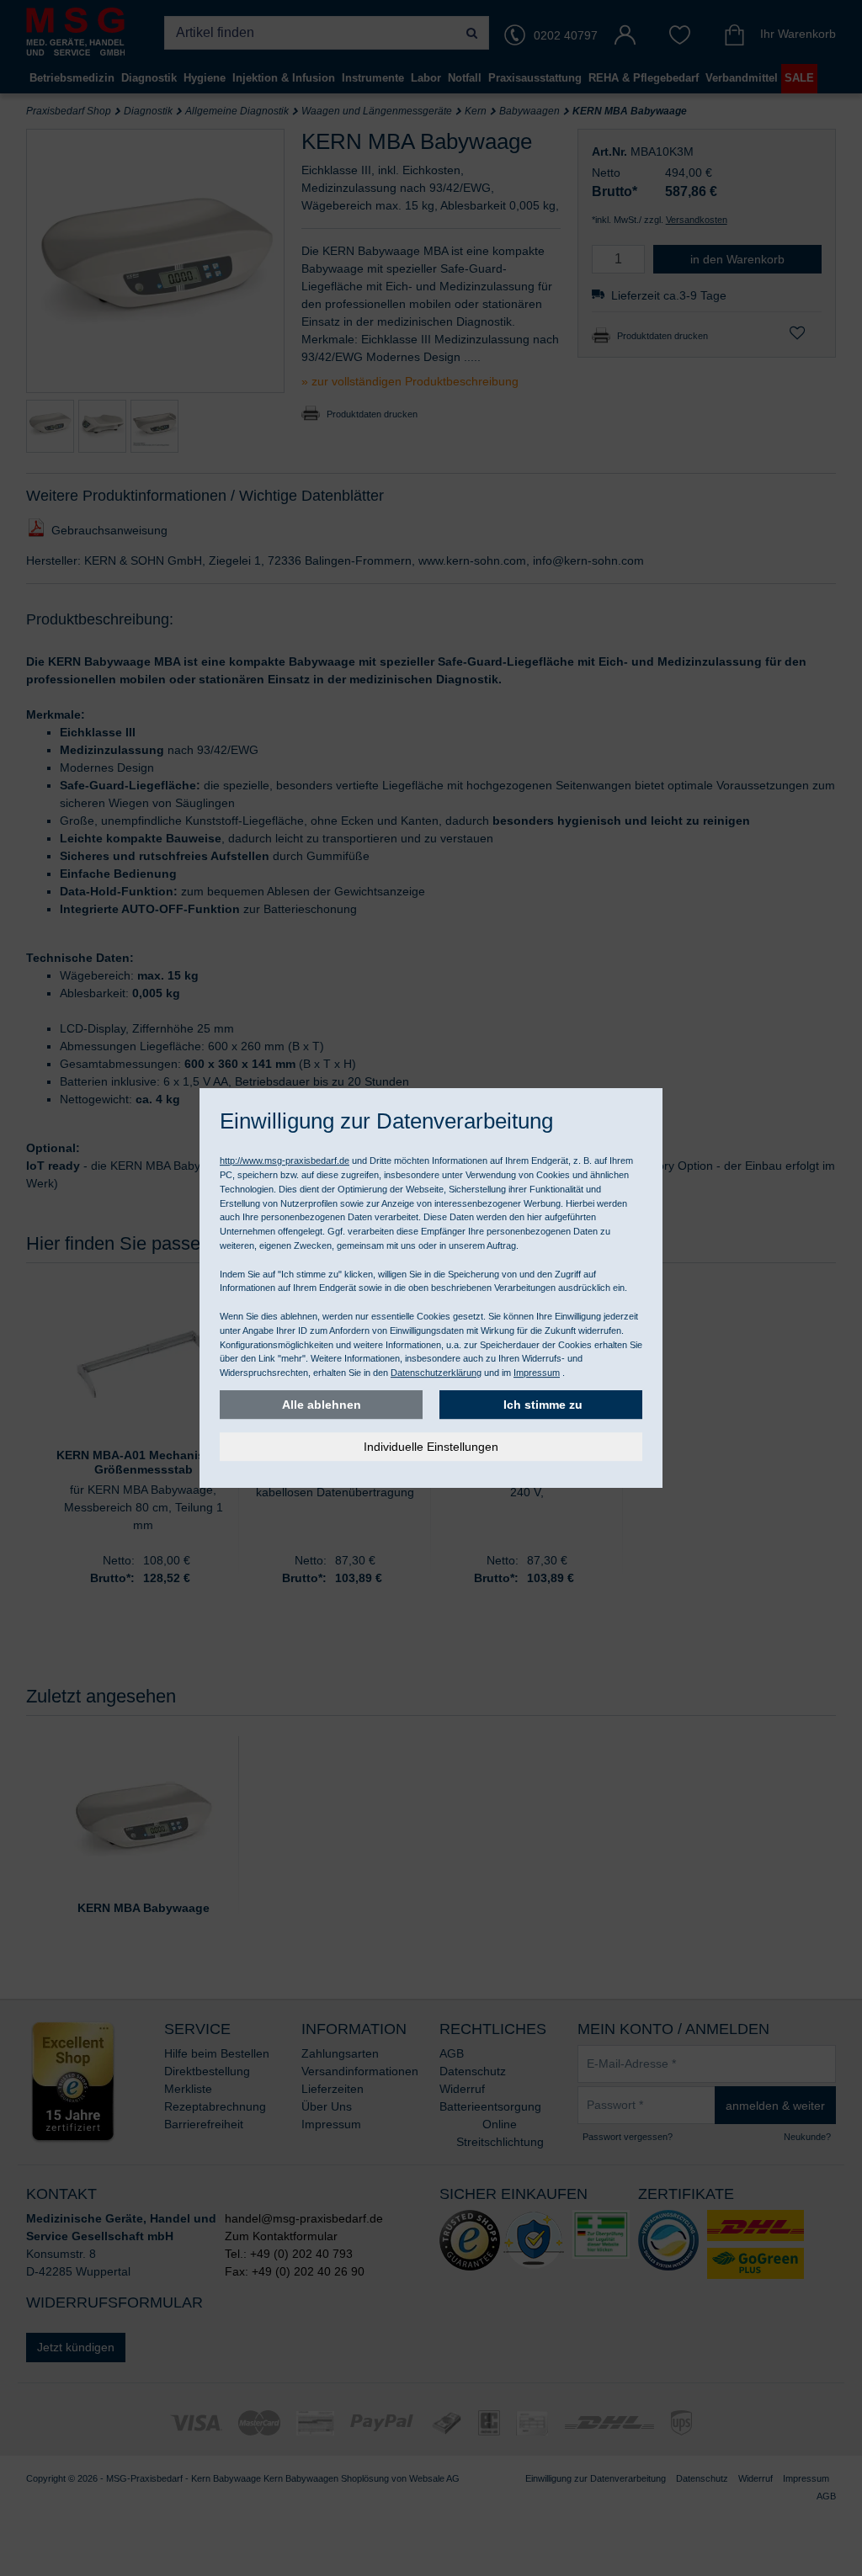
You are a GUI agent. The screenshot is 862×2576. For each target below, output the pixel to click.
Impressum (537, 1373)
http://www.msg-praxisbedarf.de (285, 1161)
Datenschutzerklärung (436, 1373)
